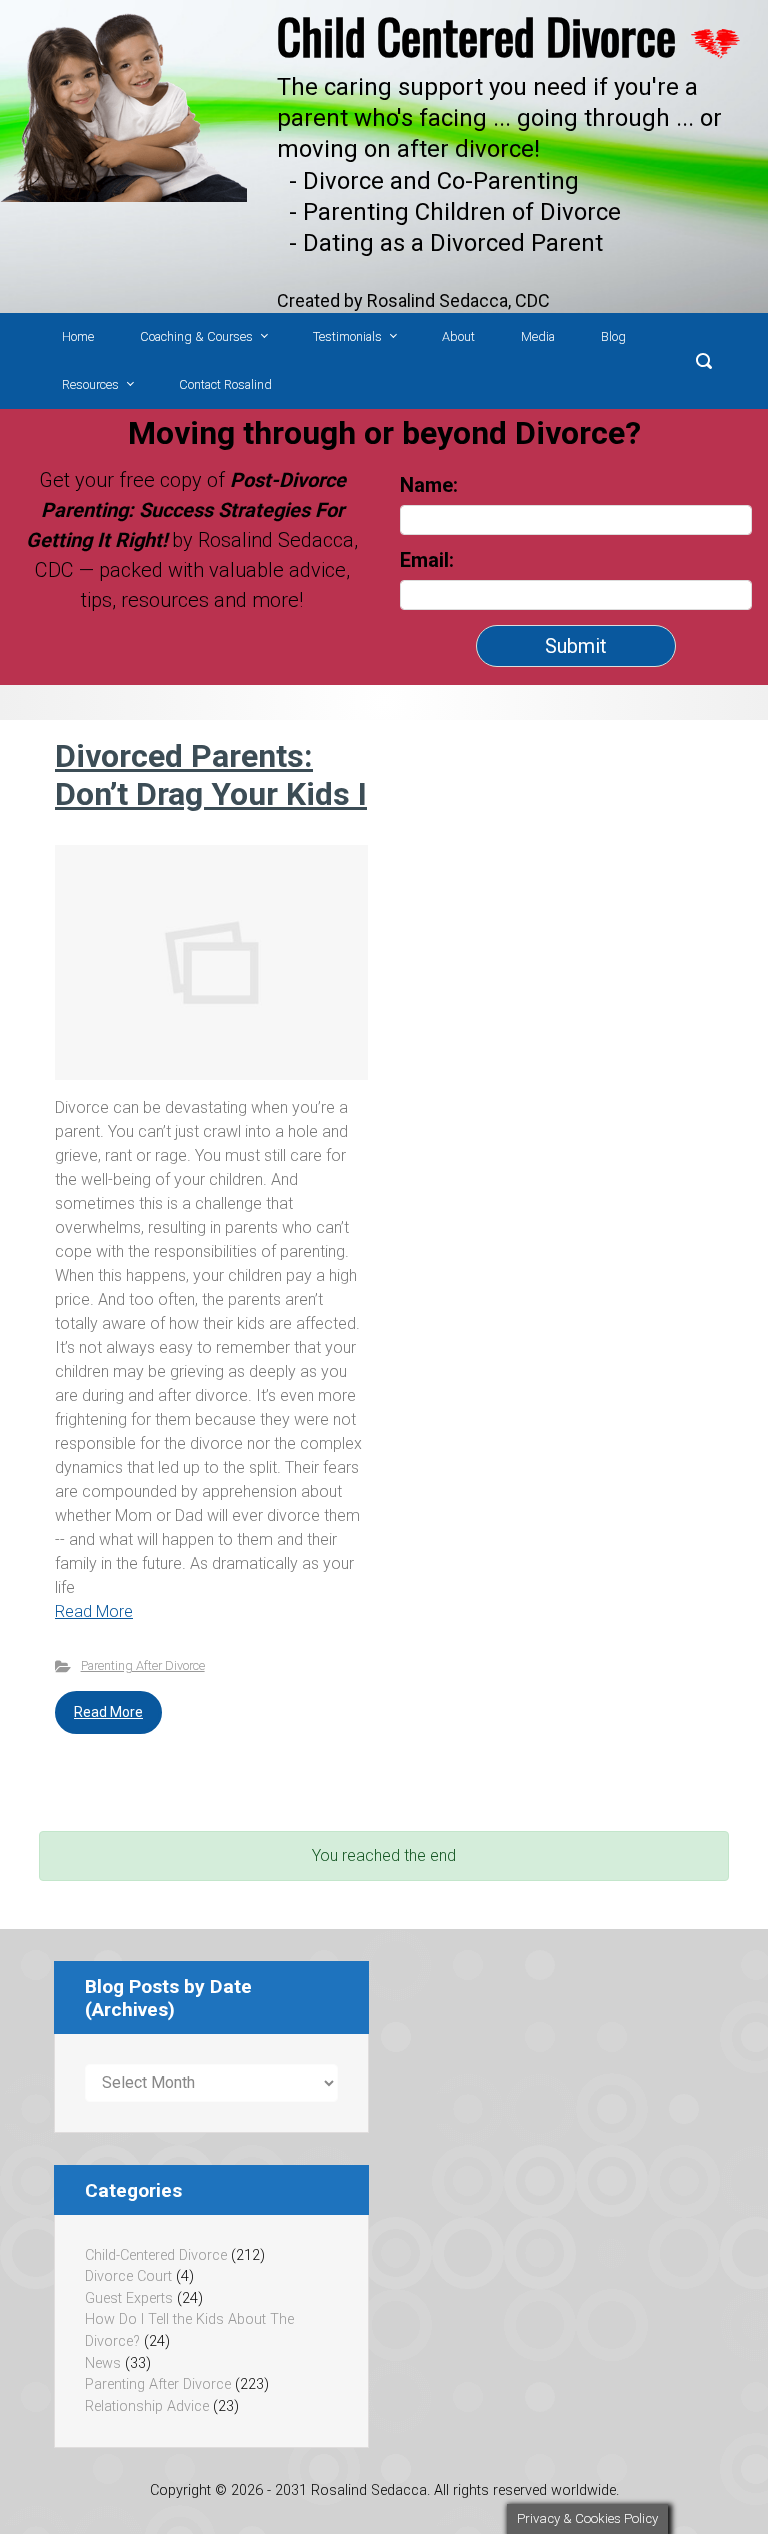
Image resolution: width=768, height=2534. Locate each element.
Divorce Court (128, 2276)
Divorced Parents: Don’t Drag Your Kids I (211, 775)
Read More (94, 1611)
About (458, 336)
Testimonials (347, 336)
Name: (429, 485)
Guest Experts (129, 2298)
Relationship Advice (147, 2406)
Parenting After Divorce (143, 1665)
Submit (576, 646)
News (103, 2363)
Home (78, 336)
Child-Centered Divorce (156, 2255)
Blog (613, 336)
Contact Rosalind (225, 384)
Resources (90, 384)
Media (538, 336)
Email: (429, 560)
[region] (384, 156)
